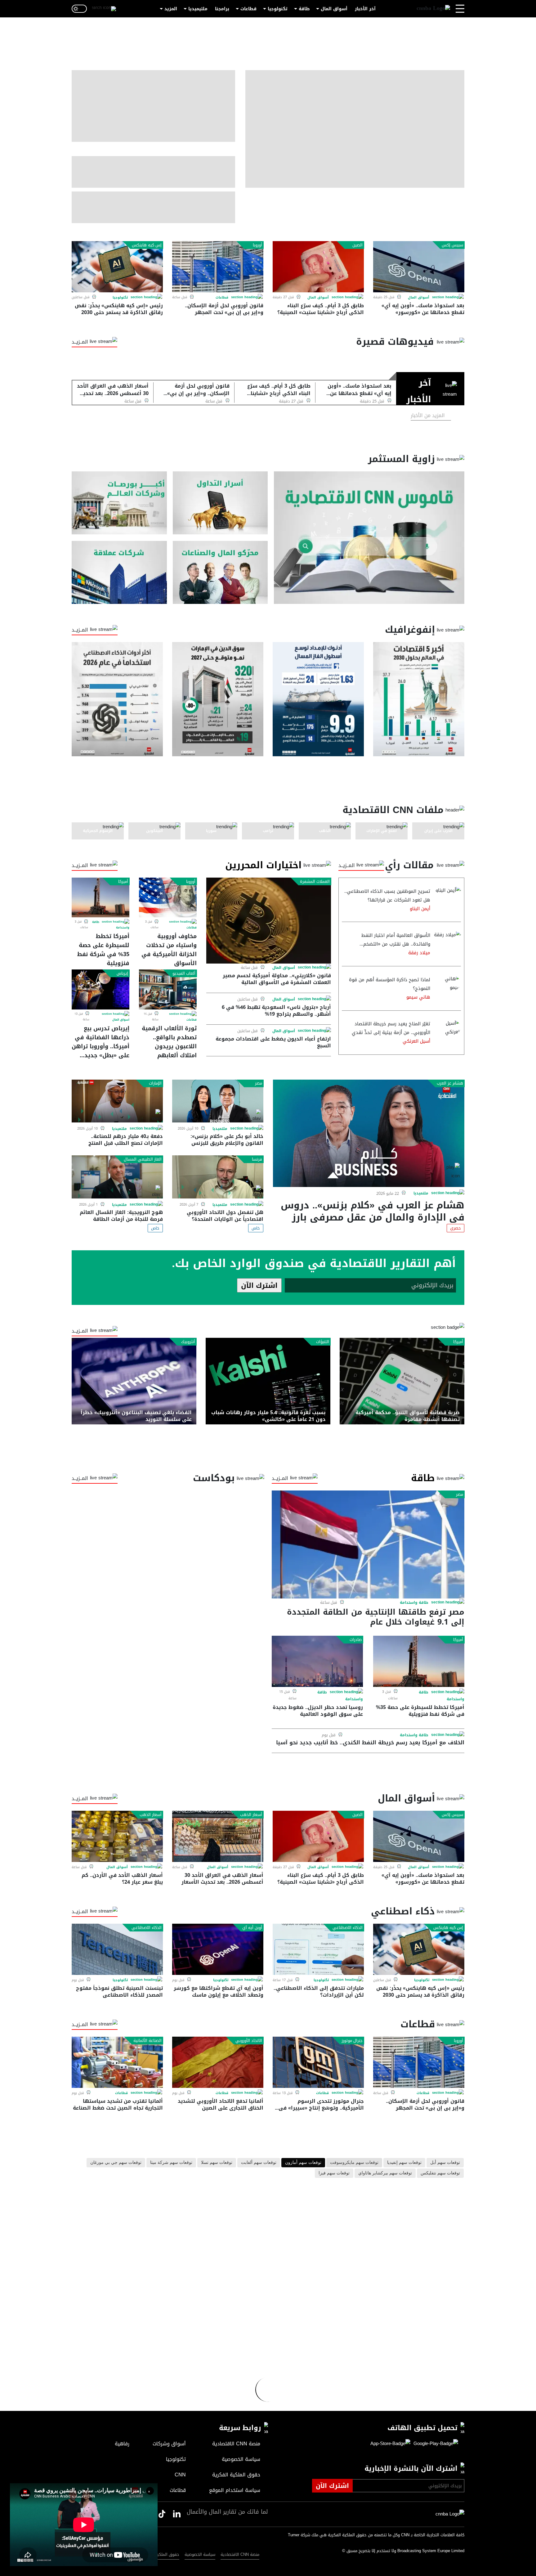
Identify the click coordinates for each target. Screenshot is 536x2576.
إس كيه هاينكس (147, 245)
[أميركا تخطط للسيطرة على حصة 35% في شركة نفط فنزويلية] (100, 897)
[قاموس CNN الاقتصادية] (369, 538)
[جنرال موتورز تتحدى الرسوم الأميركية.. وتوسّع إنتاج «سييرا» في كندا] (318, 2062)
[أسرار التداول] (220, 503)
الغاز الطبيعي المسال (143, 1159)
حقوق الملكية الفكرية (160, 2554)
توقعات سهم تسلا (217, 2163)
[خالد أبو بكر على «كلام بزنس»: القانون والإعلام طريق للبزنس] (218, 1101)
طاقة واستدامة (414, 1603)
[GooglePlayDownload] (434, 2444)
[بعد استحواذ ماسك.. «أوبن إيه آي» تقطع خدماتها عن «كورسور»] (419, 267)
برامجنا (222, 9)
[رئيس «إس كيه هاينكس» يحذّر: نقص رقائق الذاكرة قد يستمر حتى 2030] (117, 267)
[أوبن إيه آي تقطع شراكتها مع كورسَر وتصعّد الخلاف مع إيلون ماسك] (218, 1949)
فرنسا (257, 1159)
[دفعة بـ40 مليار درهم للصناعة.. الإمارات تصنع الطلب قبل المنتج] (117, 1101)
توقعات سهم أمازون (303, 2163)
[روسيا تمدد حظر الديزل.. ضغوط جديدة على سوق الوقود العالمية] (317, 1661)
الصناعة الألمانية (147, 2041)
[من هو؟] (220, 572)
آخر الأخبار (365, 9)
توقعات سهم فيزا (334, 2173)
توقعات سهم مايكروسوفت (354, 2163)
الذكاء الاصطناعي (348, 1928)
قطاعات (248, 9)
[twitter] (177, 2514)
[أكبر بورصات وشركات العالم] (119, 503)
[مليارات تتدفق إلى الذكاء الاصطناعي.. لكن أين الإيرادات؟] (318, 1949)
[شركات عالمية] (119, 572)
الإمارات (155, 1083)
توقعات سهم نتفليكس (440, 2173)
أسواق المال (334, 9)
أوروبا (257, 245)
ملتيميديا (198, 9)
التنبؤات (323, 1342)
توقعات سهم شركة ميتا (171, 2163)
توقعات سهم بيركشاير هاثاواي (385, 2173)
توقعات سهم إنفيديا (404, 2163)
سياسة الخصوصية (200, 2554)
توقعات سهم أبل (445, 2163)
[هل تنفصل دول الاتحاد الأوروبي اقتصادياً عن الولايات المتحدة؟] (218, 1177)
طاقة (304, 9)
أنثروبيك (188, 1342)
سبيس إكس (452, 245)
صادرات (356, 1640)
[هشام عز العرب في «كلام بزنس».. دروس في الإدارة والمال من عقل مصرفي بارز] (369, 1133)
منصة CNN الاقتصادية (240, 2554)
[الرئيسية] (433, 9)
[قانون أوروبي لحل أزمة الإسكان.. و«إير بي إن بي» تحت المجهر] (218, 267)
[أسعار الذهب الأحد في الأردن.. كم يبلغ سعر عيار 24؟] (117, 1836)
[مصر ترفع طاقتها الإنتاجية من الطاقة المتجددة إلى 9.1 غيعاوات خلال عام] (368, 1544)
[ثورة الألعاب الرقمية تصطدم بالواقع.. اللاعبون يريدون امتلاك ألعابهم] (168, 989)
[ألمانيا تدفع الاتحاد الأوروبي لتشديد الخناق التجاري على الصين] (218, 2062)
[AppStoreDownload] (390, 2444)
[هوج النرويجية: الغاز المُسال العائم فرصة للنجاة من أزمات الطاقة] (117, 1177)
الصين (357, 245)
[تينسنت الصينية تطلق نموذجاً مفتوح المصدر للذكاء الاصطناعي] (117, 1949)
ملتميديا (421, 1194)
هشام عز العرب (450, 1083)
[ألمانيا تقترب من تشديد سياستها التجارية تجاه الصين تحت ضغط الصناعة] (117, 2062)
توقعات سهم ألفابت (259, 2163)
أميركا (123, 882)
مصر (259, 1083)
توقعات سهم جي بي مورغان (116, 2163)
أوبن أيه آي (252, 1928)
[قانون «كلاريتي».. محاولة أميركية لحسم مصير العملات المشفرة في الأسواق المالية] (269, 921)
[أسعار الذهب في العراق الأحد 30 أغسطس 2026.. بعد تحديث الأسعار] (218, 1836)
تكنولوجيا (278, 9)
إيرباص (122, 973)
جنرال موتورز (352, 2041)
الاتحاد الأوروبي (249, 2041)
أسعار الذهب (251, 1815)
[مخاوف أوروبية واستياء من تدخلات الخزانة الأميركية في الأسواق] (168, 897)
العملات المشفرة (315, 882)
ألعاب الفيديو (184, 973)
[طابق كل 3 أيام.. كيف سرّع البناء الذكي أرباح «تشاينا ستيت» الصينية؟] (318, 267)
